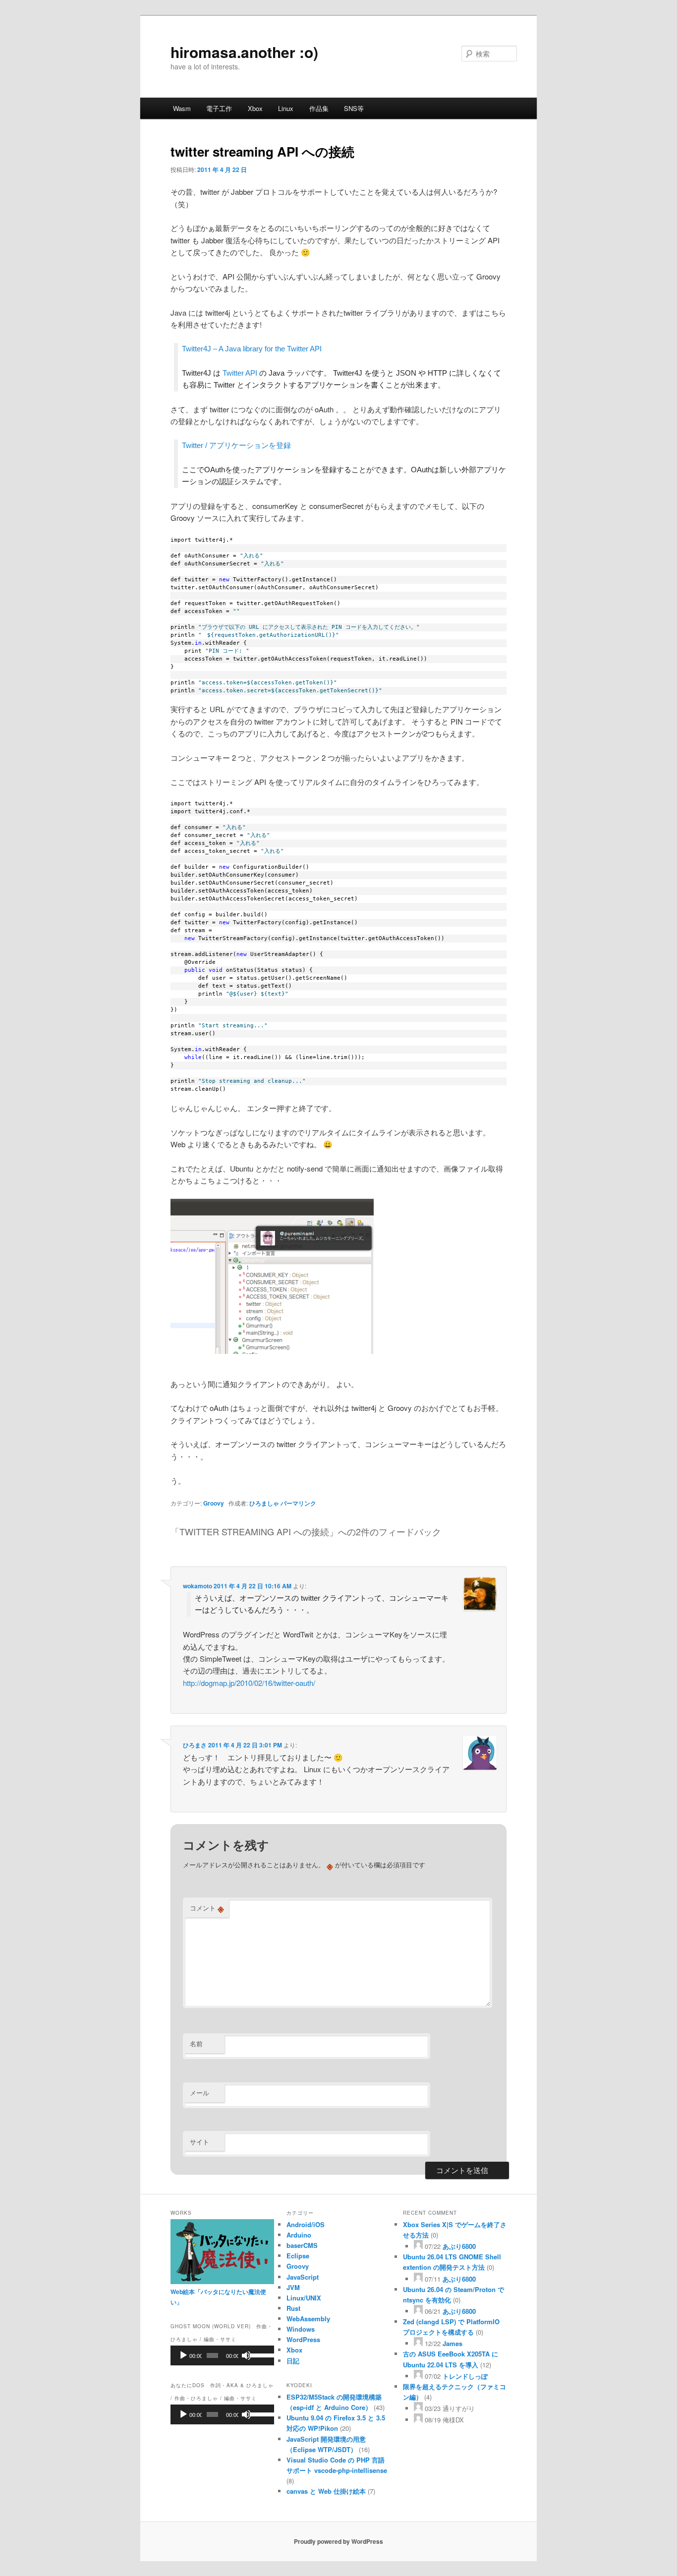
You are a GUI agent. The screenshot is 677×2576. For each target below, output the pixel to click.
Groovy (214, 1503)
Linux (286, 108)
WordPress (303, 2339)
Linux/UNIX (304, 2298)
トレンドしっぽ (465, 2376)
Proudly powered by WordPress (338, 2541)
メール (199, 2093)
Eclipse (298, 2256)
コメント (207, 1908)
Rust (293, 2308)
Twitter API (240, 373)
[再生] (183, 2355)
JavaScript (303, 2277)
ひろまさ (195, 1745)
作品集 (319, 108)
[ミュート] (246, 2355)
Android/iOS (306, 2224)
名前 (196, 2044)
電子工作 (219, 108)
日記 (293, 2361)
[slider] (259, 2354)
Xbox (255, 108)
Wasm (182, 108)
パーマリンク (298, 1503)
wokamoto (197, 1586)
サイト (199, 2142)
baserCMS (302, 2245)
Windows (301, 2329)
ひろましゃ (264, 1503)
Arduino (299, 2235)
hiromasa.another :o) (244, 52)
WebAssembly (308, 2319)
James (452, 2343)
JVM (293, 2287)
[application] (222, 2355)
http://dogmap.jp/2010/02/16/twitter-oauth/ (249, 1683)
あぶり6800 (459, 2246)
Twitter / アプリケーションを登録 (236, 445)
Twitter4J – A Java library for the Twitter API (252, 349)
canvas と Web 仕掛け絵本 (326, 2491)
